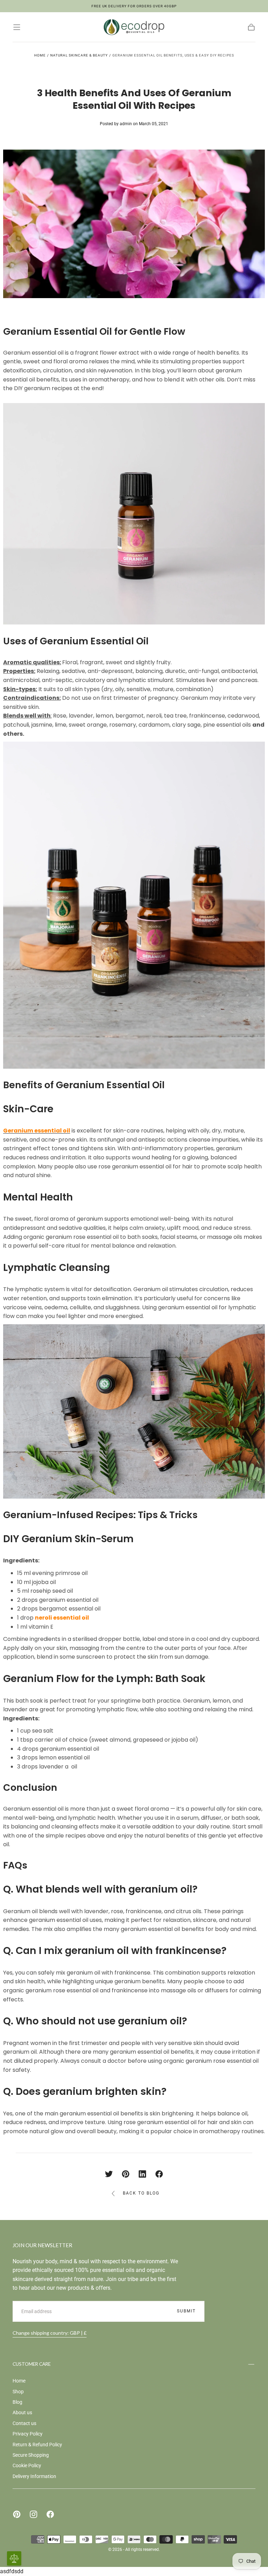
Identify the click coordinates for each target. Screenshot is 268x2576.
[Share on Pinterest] (126, 2174)
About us (22, 2412)
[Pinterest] (17, 2514)
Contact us (24, 2423)
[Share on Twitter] (109, 2174)
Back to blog (141, 2193)
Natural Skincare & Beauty (79, 55)
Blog (17, 2402)
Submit (186, 2311)
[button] (17, 27)
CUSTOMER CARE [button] (32, 2364)
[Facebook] (50, 2514)
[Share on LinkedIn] (142, 2174)
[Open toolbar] (14, 2558)
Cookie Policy (27, 2465)
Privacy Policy (28, 2434)
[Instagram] (33, 2514)
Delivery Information (34, 2476)
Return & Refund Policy (37, 2445)
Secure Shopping (31, 2455)
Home (40, 55)
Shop (18, 2392)
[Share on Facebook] (159, 2174)
